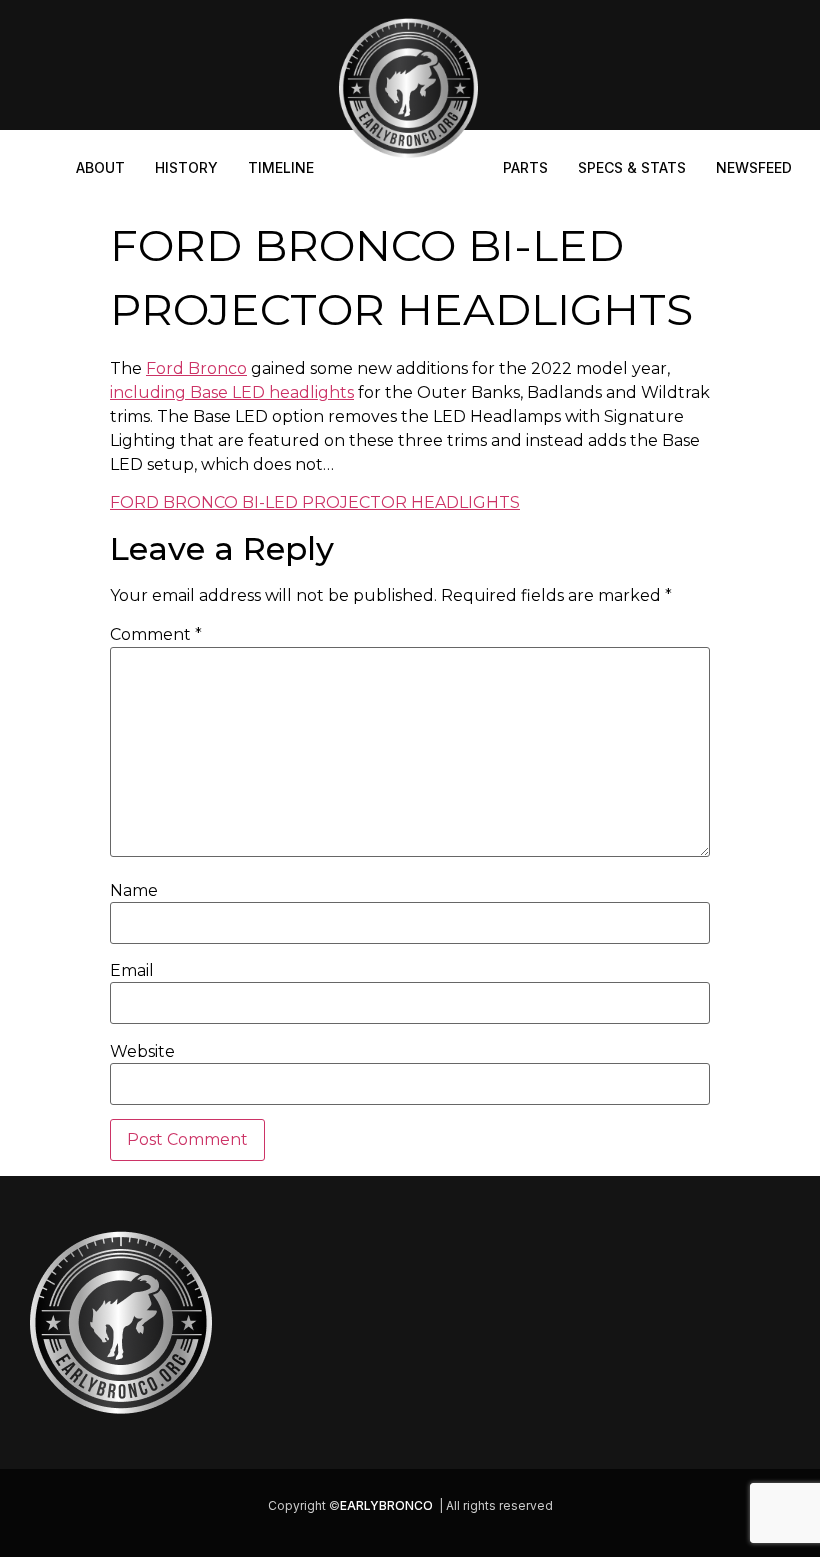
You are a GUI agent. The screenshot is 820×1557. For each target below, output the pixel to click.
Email (132, 971)
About (100, 167)
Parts (525, 167)
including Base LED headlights (232, 392)
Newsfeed (754, 167)
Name (134, 891)
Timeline (281, 167)
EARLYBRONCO (386, 1505)
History (186, 167)
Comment (156, 635)
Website (142, 1052)
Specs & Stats (632, 167)
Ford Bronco (196, 368)
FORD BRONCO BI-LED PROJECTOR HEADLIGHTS (315, 502)
